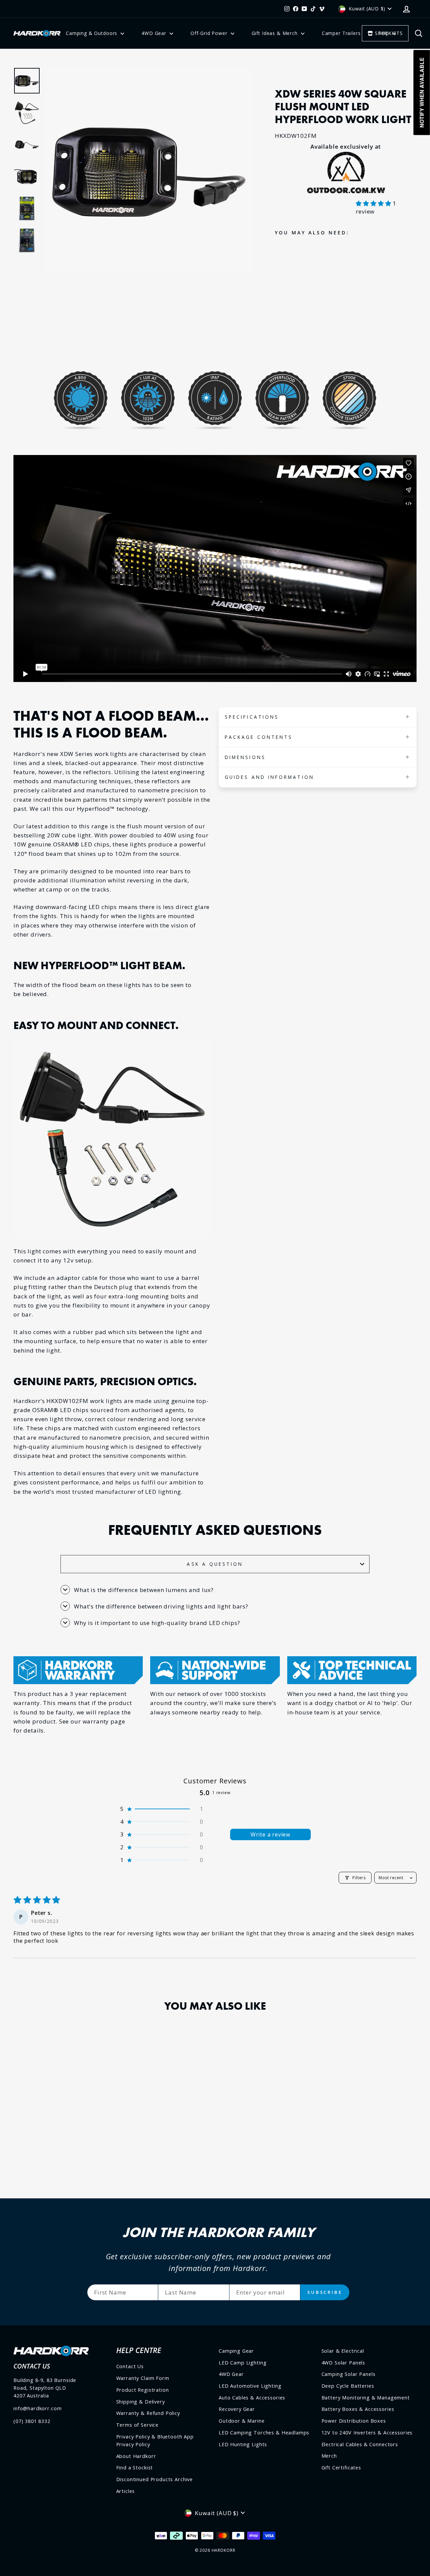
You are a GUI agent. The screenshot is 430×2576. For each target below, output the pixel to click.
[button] (374, 203)
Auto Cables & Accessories (252, 2398)
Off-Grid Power (210, 33)
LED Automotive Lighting (250, 2386)
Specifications (252, 717)
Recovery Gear (237, 2409)
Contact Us (130, 2366)
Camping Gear (236, 2351)
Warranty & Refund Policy (148, 2413)
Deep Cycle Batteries (348, 2386)
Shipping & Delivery (141, 2402)
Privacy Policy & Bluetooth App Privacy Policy (155, 2440)
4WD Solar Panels (343, 2363)
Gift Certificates (341, 2468)
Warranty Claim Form (143, 2378)
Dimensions (245, 757)
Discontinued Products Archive (155, 2479)
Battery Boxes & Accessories (358, 2409)
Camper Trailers (341, 33)
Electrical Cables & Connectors (360, 2444)
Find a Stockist (135, 2468)
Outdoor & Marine (242, 2421)
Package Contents (259, 737)
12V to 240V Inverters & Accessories (367, 2433)
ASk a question (215, 1564)
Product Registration (143, 2390)
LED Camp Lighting (243, 2363)
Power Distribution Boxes (354, 2421)
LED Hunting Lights (243, 2444)
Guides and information (269, 777)
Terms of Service (138, 2425)
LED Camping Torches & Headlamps (264, 2433)
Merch (329, 2456)
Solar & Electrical (343, 2351)
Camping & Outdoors (92, 33)
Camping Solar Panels (349, 2374)
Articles (126, 2491)
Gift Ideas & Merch (275, 33)
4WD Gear (155, 33)
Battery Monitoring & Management (366, 2398)
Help (384, 33)
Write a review (270, 1834)
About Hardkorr (136, 2456)
